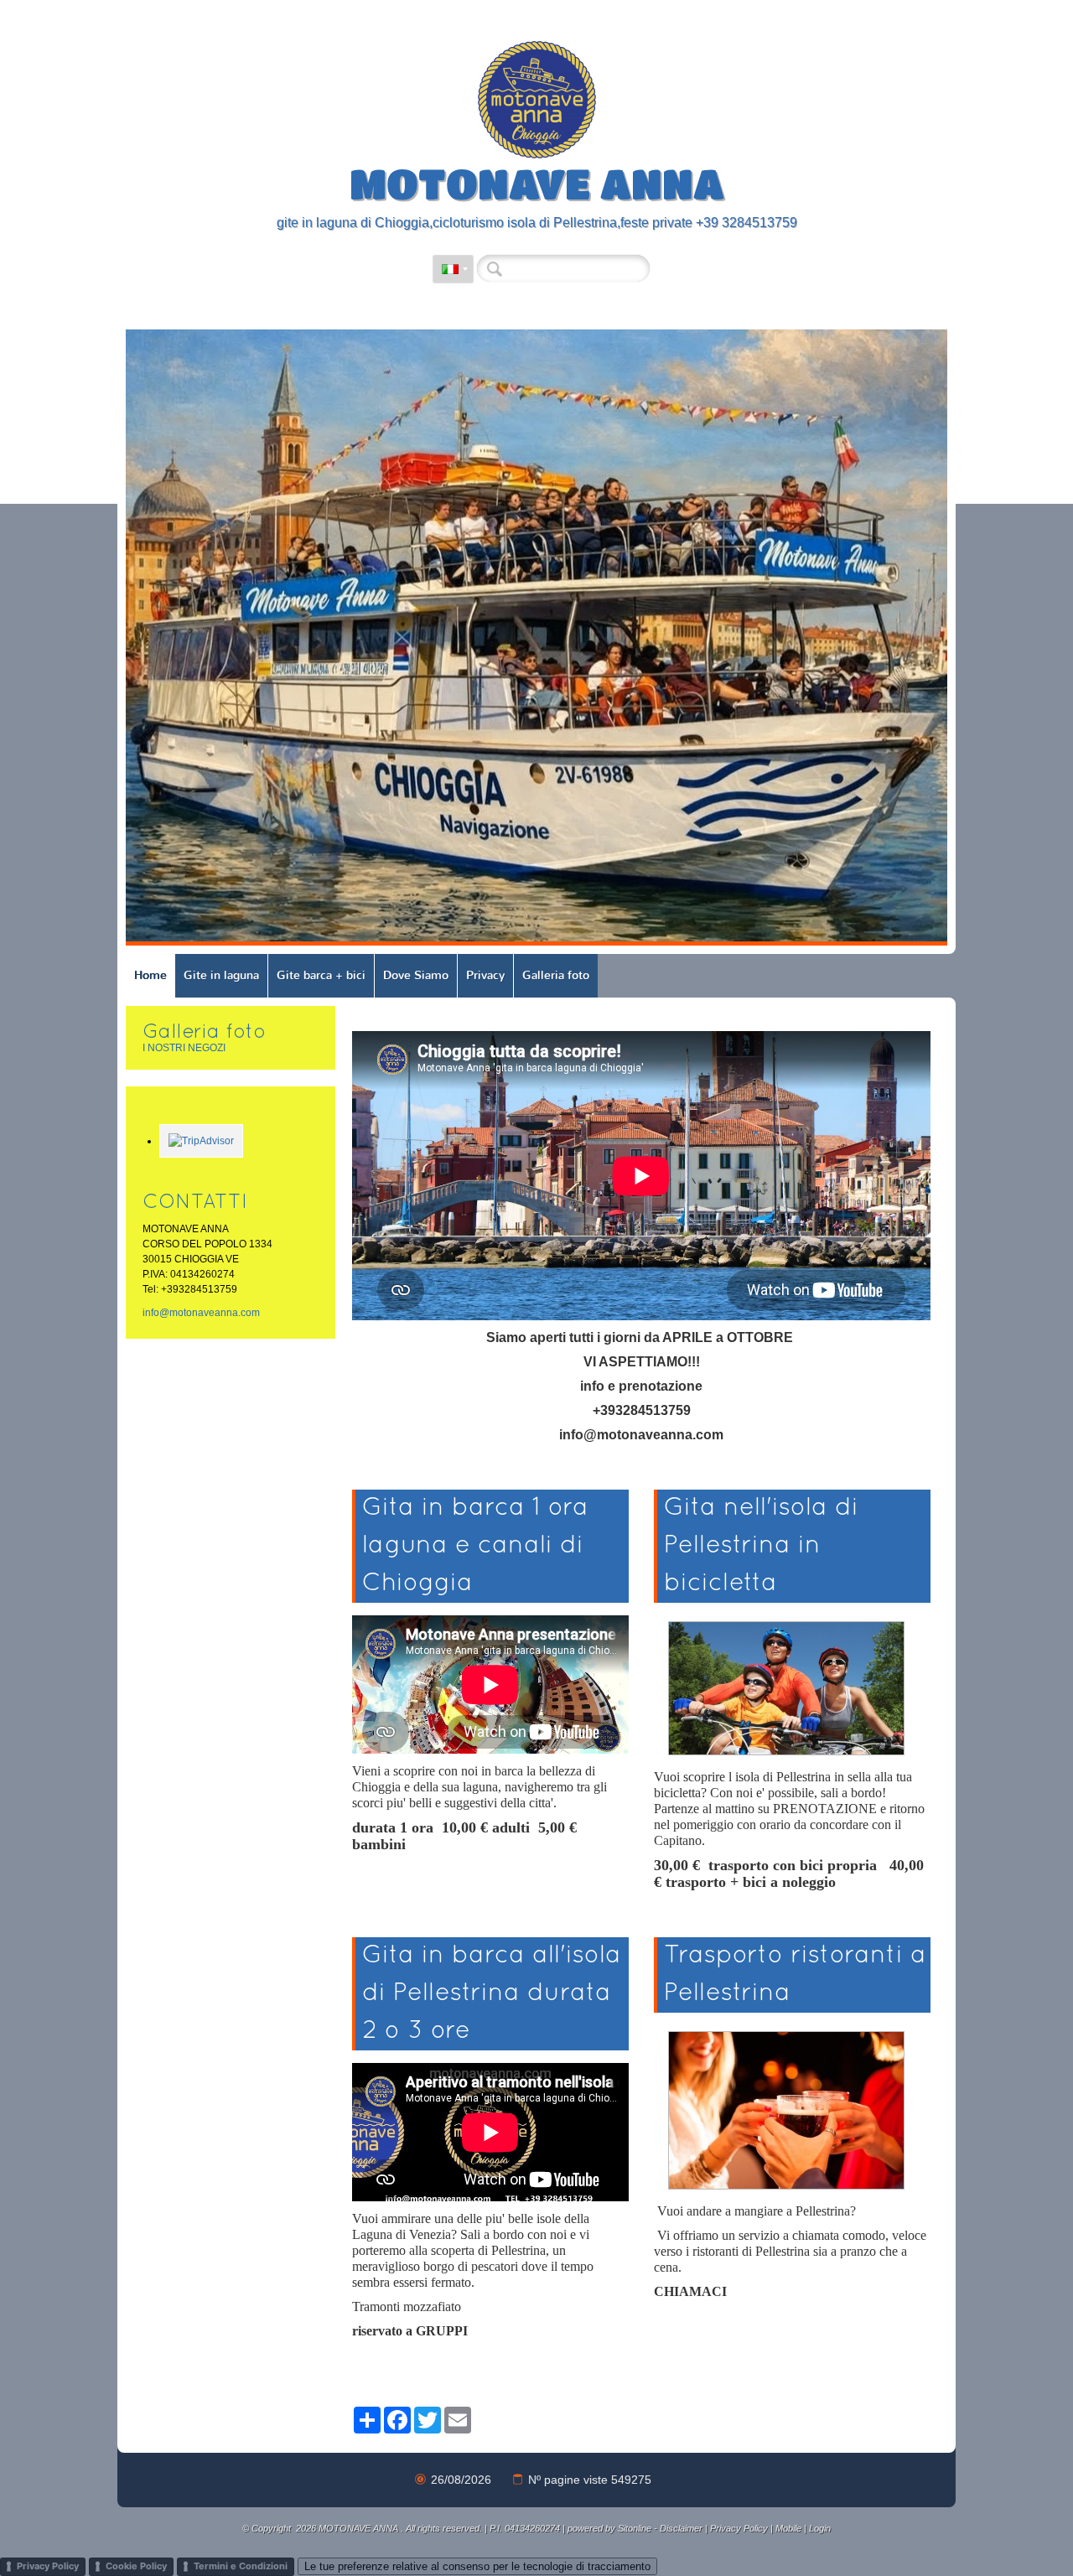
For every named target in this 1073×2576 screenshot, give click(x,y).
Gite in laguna (221, 975)
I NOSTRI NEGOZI (184, 1048)
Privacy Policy (739, 2528)
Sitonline (635, 2528)
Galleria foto (556, 975)
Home (150, 975)
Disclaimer (681, 2528)
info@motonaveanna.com (201, 1313)
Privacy (485, 975)
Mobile (788, 2528)
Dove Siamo (416, 975)
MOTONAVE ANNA (537, 183)
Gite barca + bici (321, 975)
